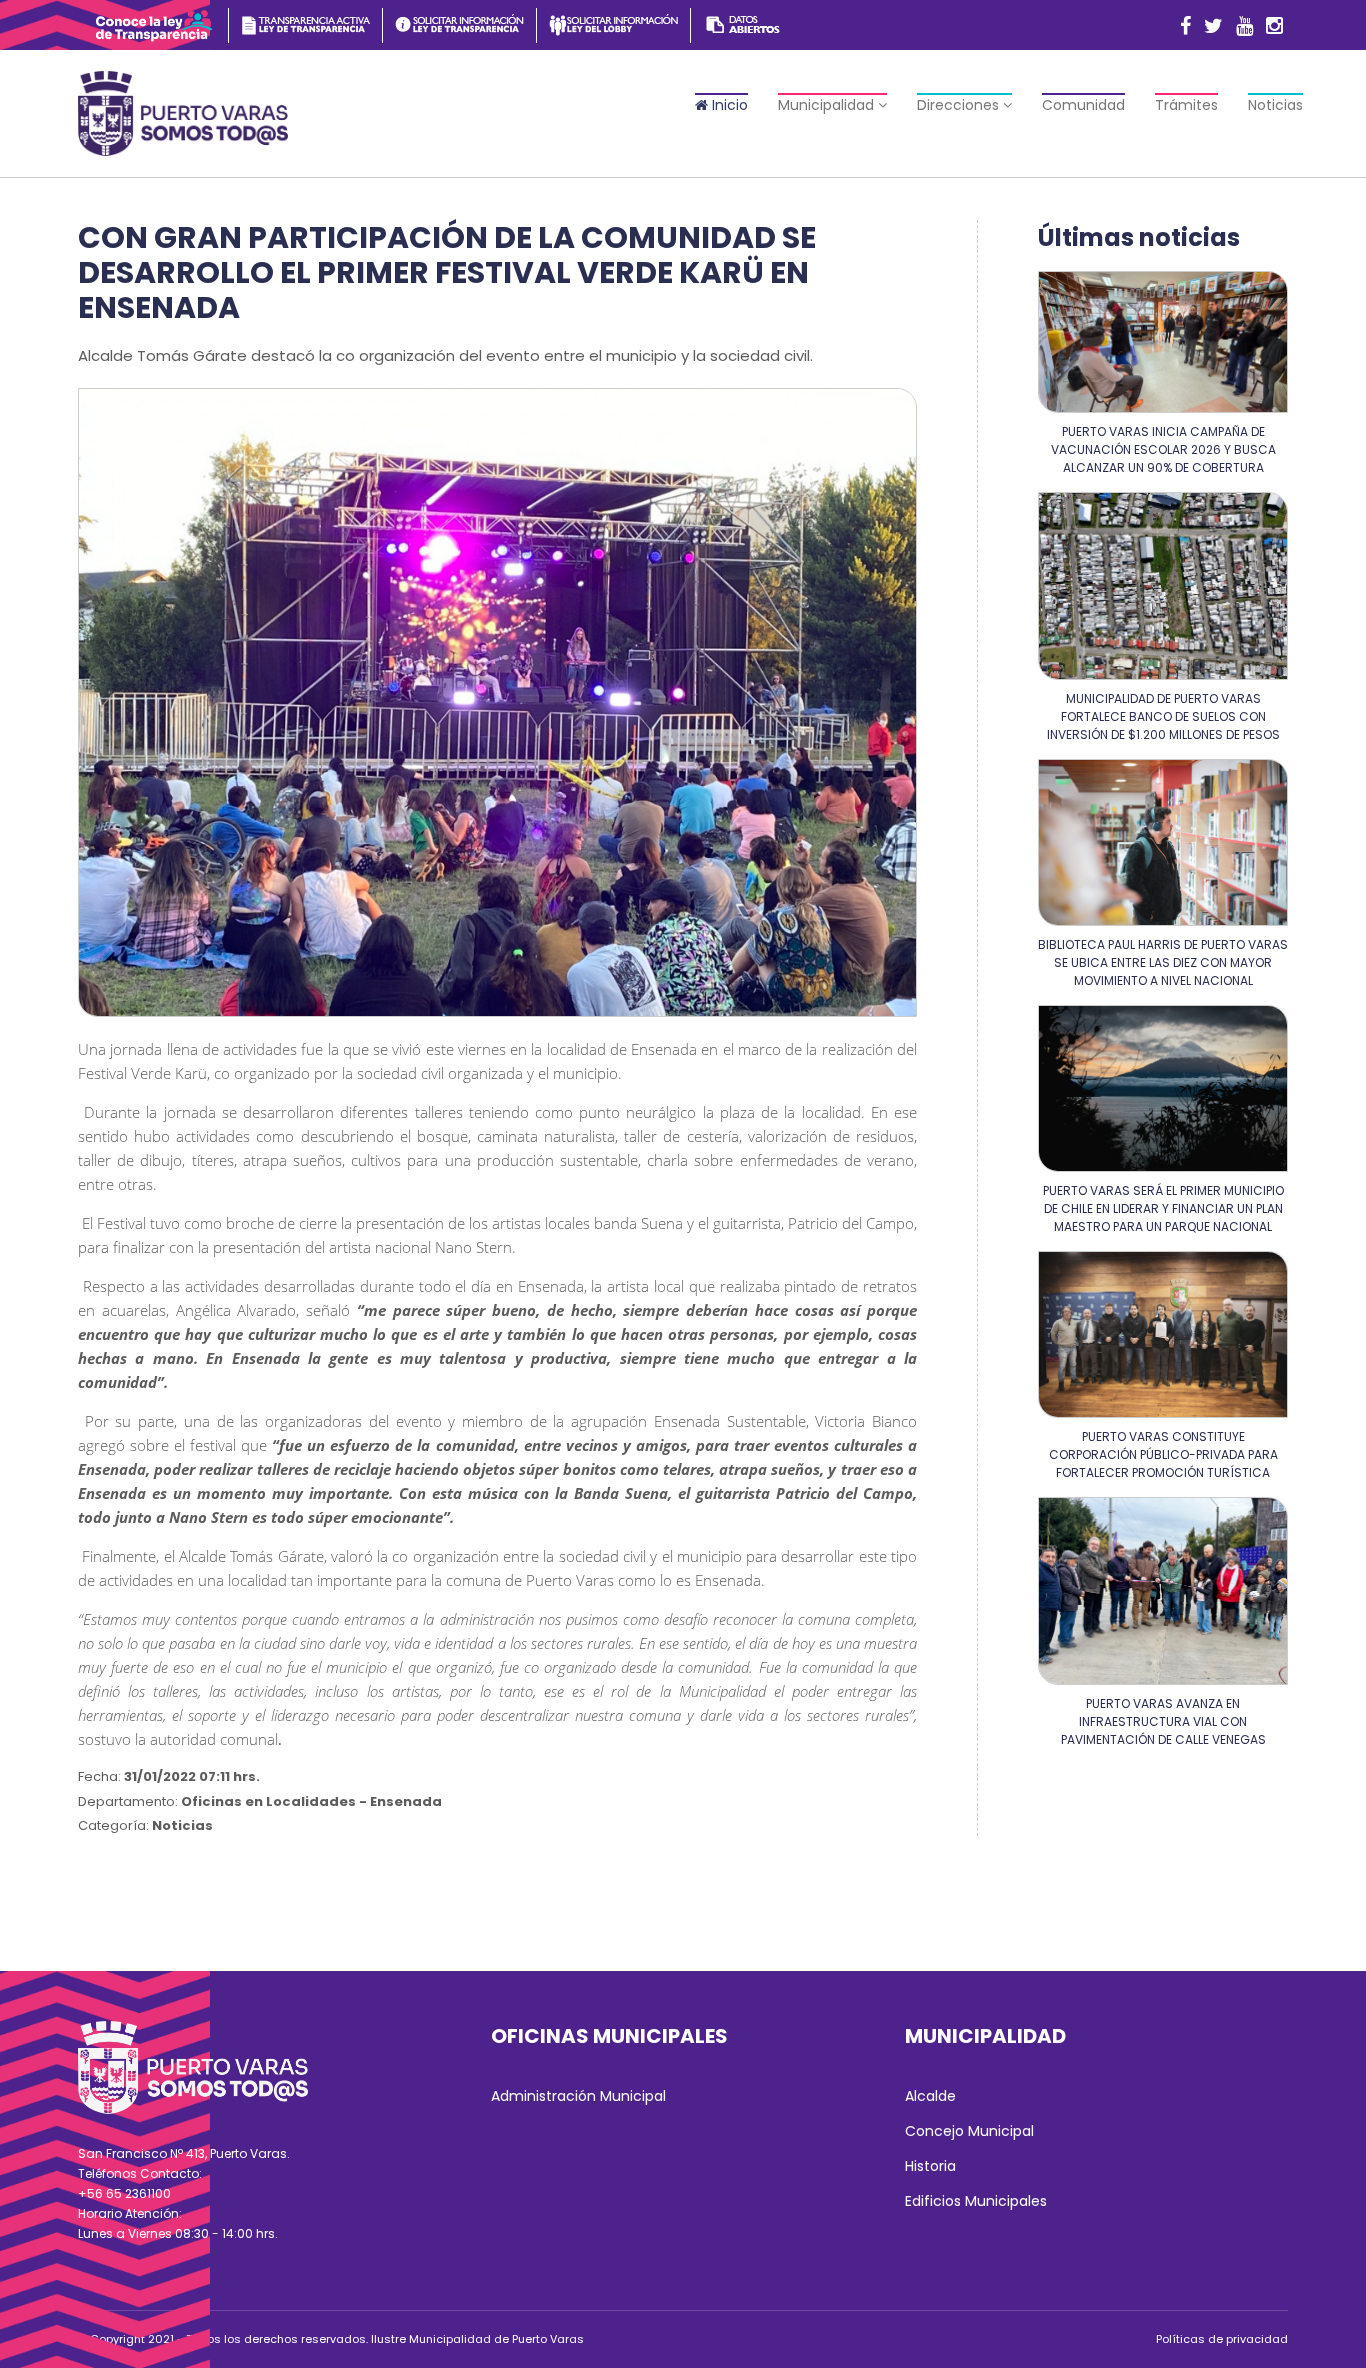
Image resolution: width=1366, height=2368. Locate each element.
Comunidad (1083, 105)
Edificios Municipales (976, 2201)
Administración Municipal (578, 2096)
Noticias (1275, 105)
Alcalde (930, 2096)
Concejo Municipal (969, 2131)
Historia (930, 2166)
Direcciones (960, 105)
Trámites (1186, 105)
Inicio (728, 105)
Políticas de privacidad (1222, 2339)
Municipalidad (828, 105)
